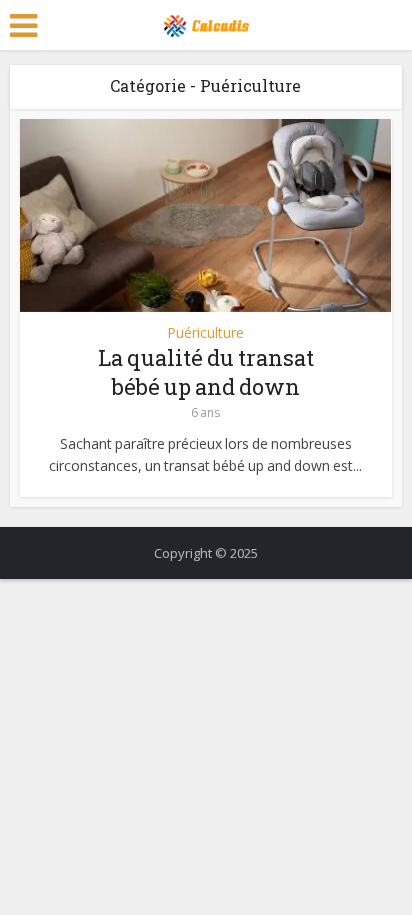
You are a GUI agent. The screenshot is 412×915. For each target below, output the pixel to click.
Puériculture (205, 333)
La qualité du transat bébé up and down (206, 372)
